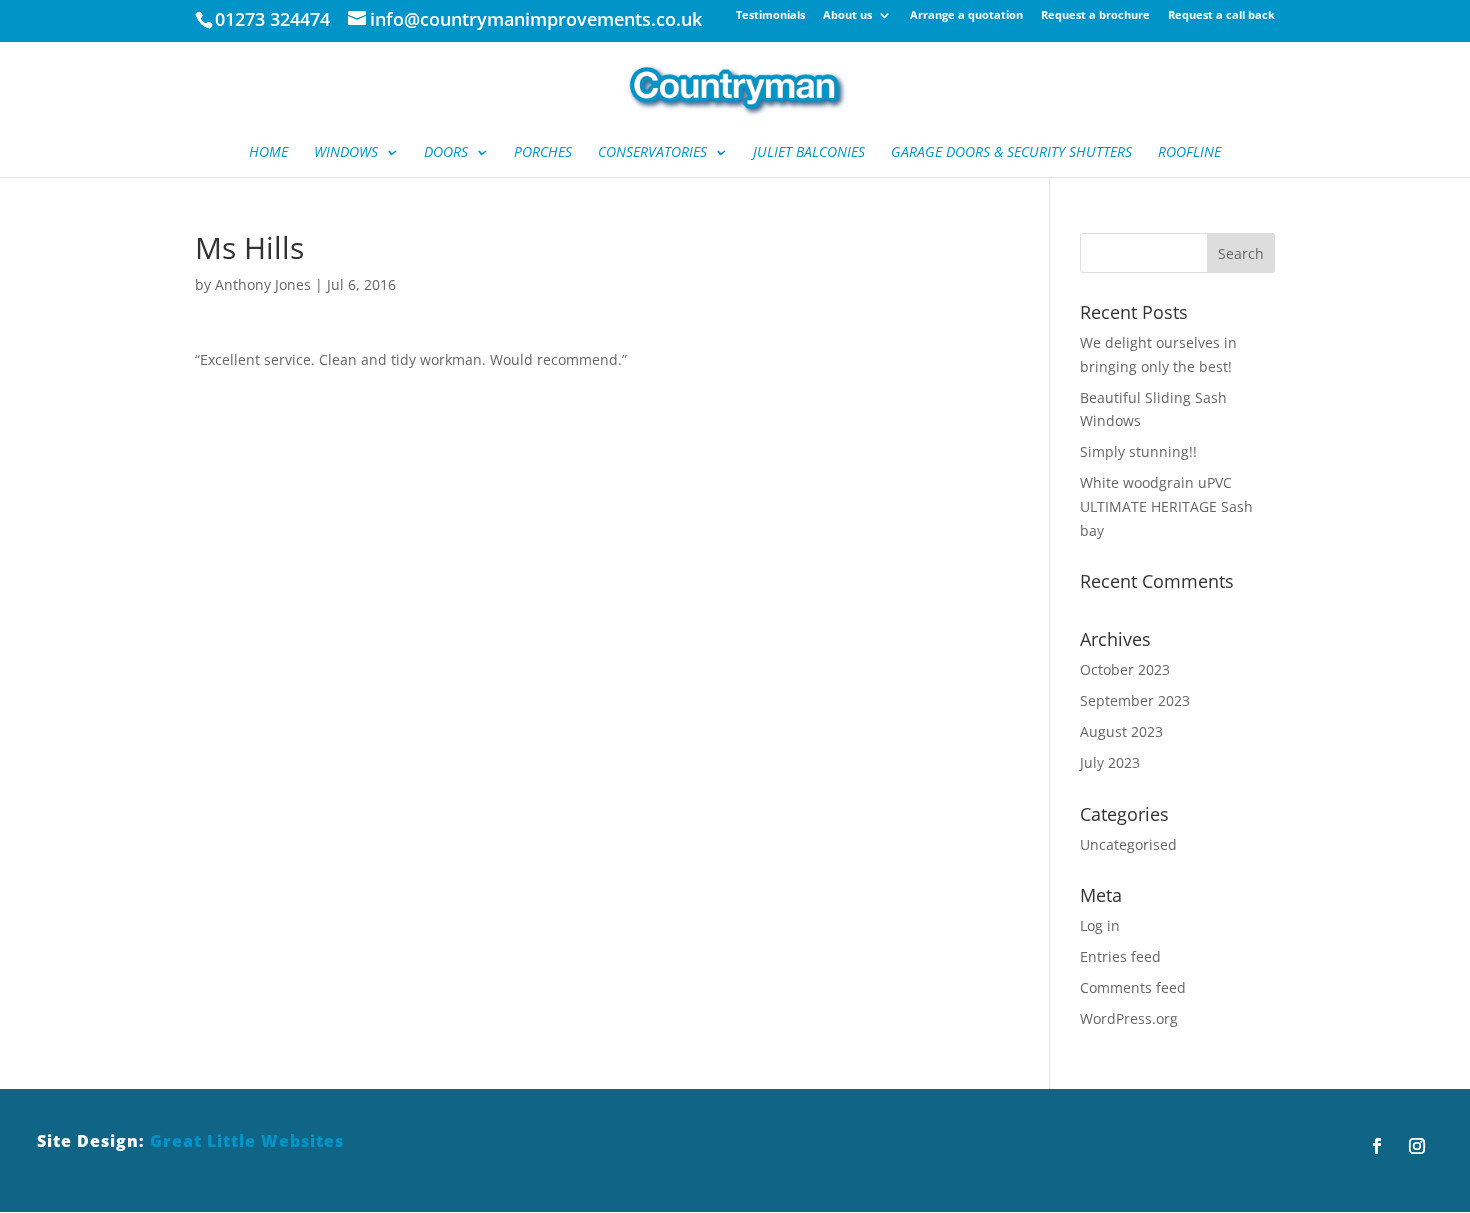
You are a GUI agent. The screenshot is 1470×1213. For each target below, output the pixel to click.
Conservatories (652, 153)
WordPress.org (1129, 1018)
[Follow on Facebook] (1377, 1146)
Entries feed (1120, 956)
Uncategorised (1128, 844)
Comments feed (1133, 987)
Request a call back (1221, 15)
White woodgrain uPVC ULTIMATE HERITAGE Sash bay (1166, 506)
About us (847, 15)
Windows (346, 153)
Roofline (1189, 153)
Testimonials (770, 15)
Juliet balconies (809, 153)
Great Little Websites (247, 1141)
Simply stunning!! (1138, 451)
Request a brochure (1095, 15)
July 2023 (1110, 762)
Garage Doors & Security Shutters (1011, 153)
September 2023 (1135, 700)
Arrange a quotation (966, 15)
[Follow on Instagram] (1417, 1146)
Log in (1100, 925)
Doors (446, 153)
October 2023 (1125, 669)
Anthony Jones (263, 284)
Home (268, 153)
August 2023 (1121, 731)
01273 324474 (272, 19)
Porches (543, 153)
